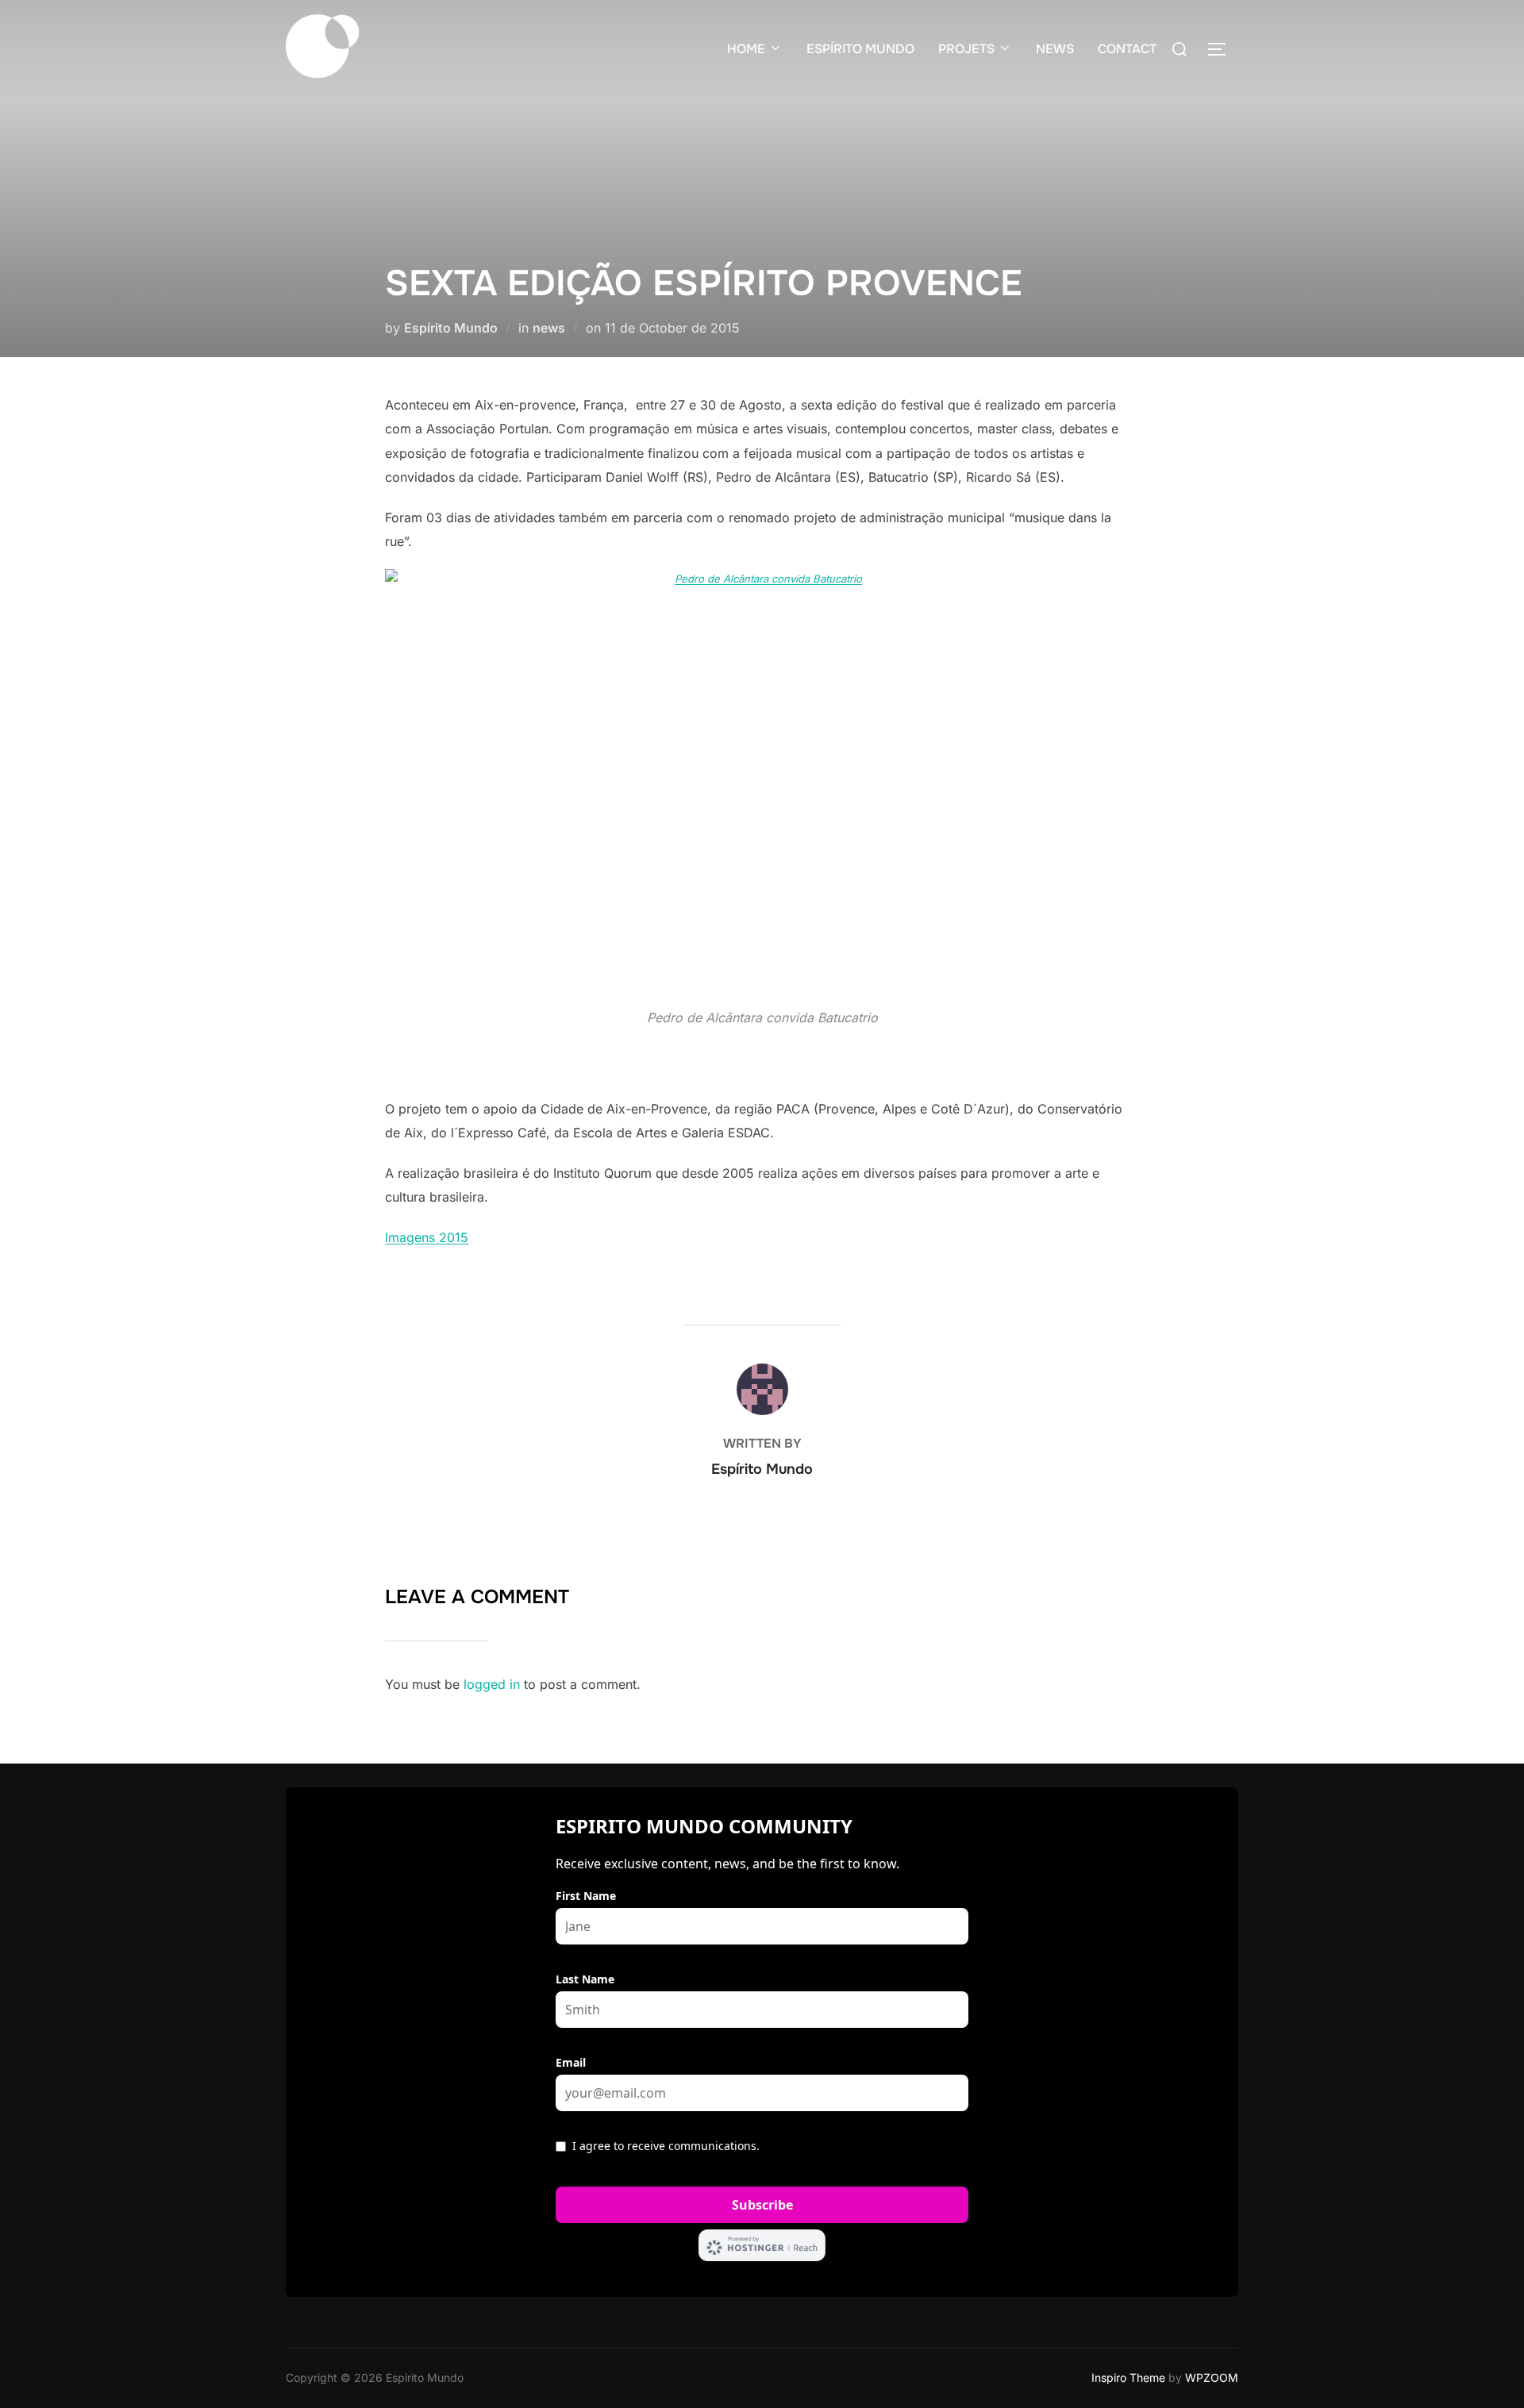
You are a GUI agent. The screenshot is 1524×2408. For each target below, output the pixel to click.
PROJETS (966, 49)
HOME (746, 49)
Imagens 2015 (427, 1237)
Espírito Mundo (451, 328)
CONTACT (1127, 49)
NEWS (1055, 49)
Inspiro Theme (1128, 2377)
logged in (492, 1684)
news (549, 328)
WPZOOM (1212, 2377)
